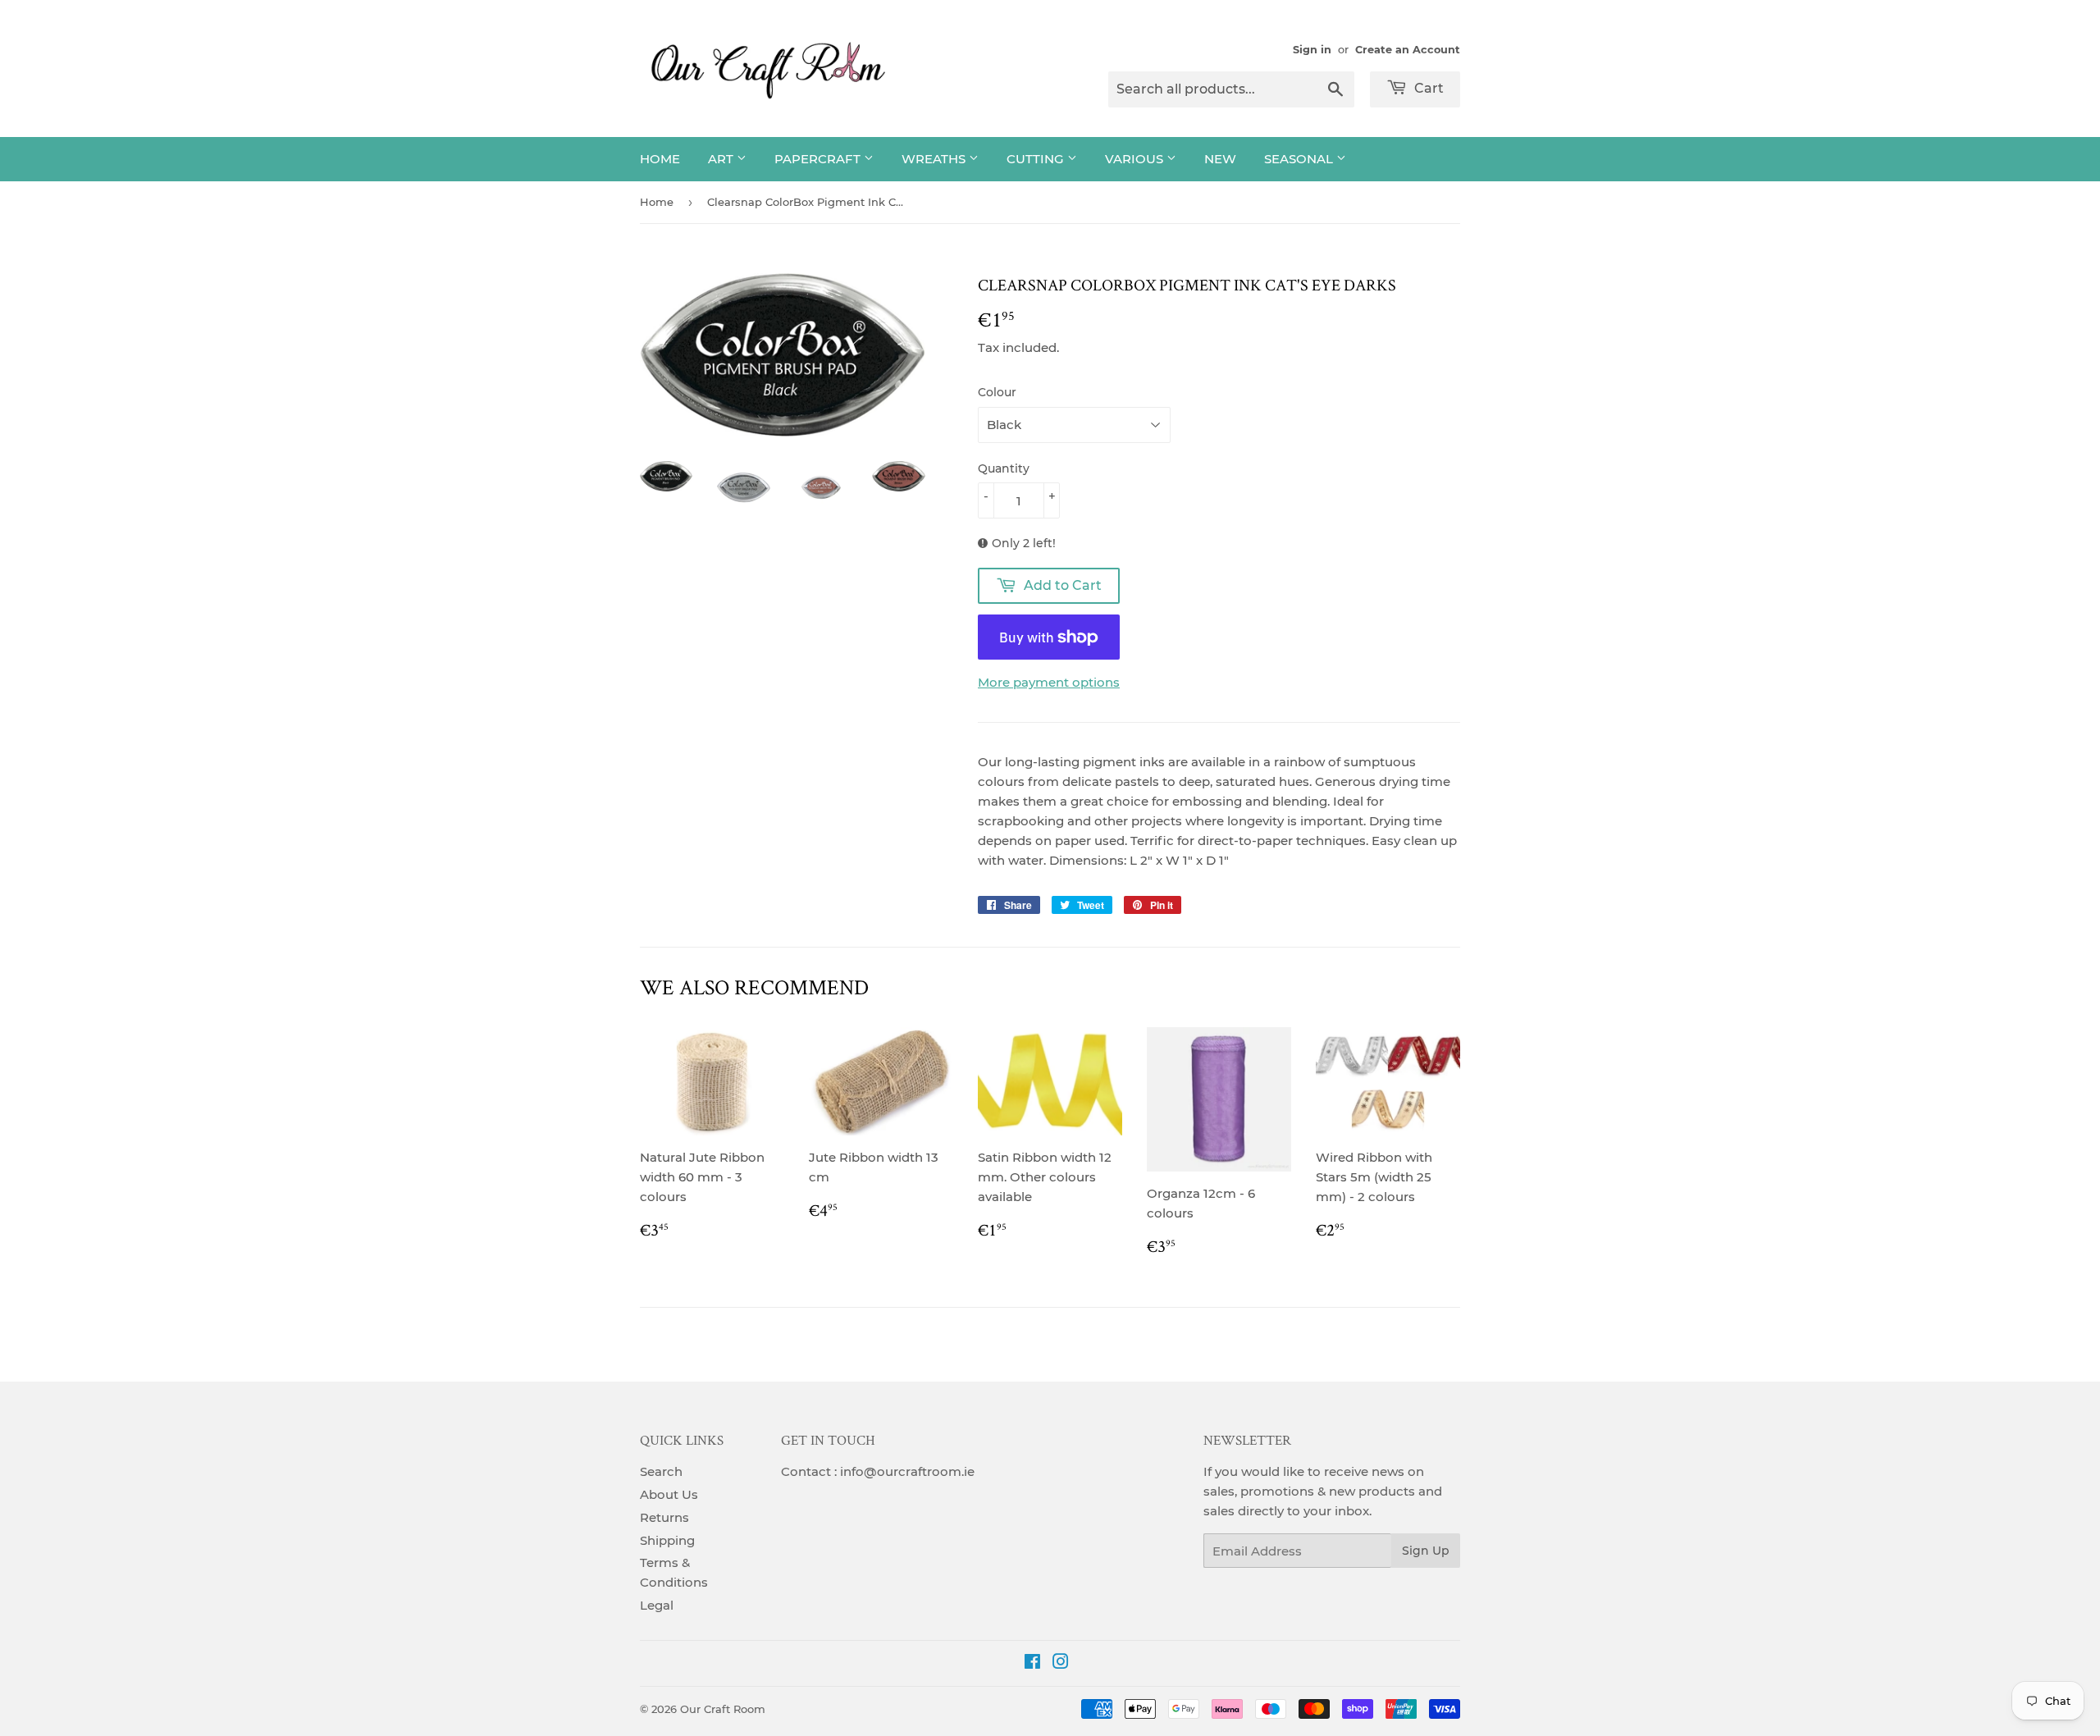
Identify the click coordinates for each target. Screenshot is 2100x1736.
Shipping (667, 1540)
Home (660, 159)
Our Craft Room (723, 1709)
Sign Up (1426, 1551)
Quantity (1004, 468)
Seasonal (1300, 159)
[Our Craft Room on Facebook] (1032, 1663)
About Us (669, 1494)
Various (1136, 159)
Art (722, 159)
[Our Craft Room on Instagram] (1061, 1663)
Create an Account (1408, 50)
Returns (664, 1517)
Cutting (1037, 159)
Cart (1427, 88)
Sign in (1312, 50)
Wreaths (935, 159)
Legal (657, 1605)
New (1220, 159)
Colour (997, 392)
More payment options (1049, 682)
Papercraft (819, 159)
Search (661, 1471)
